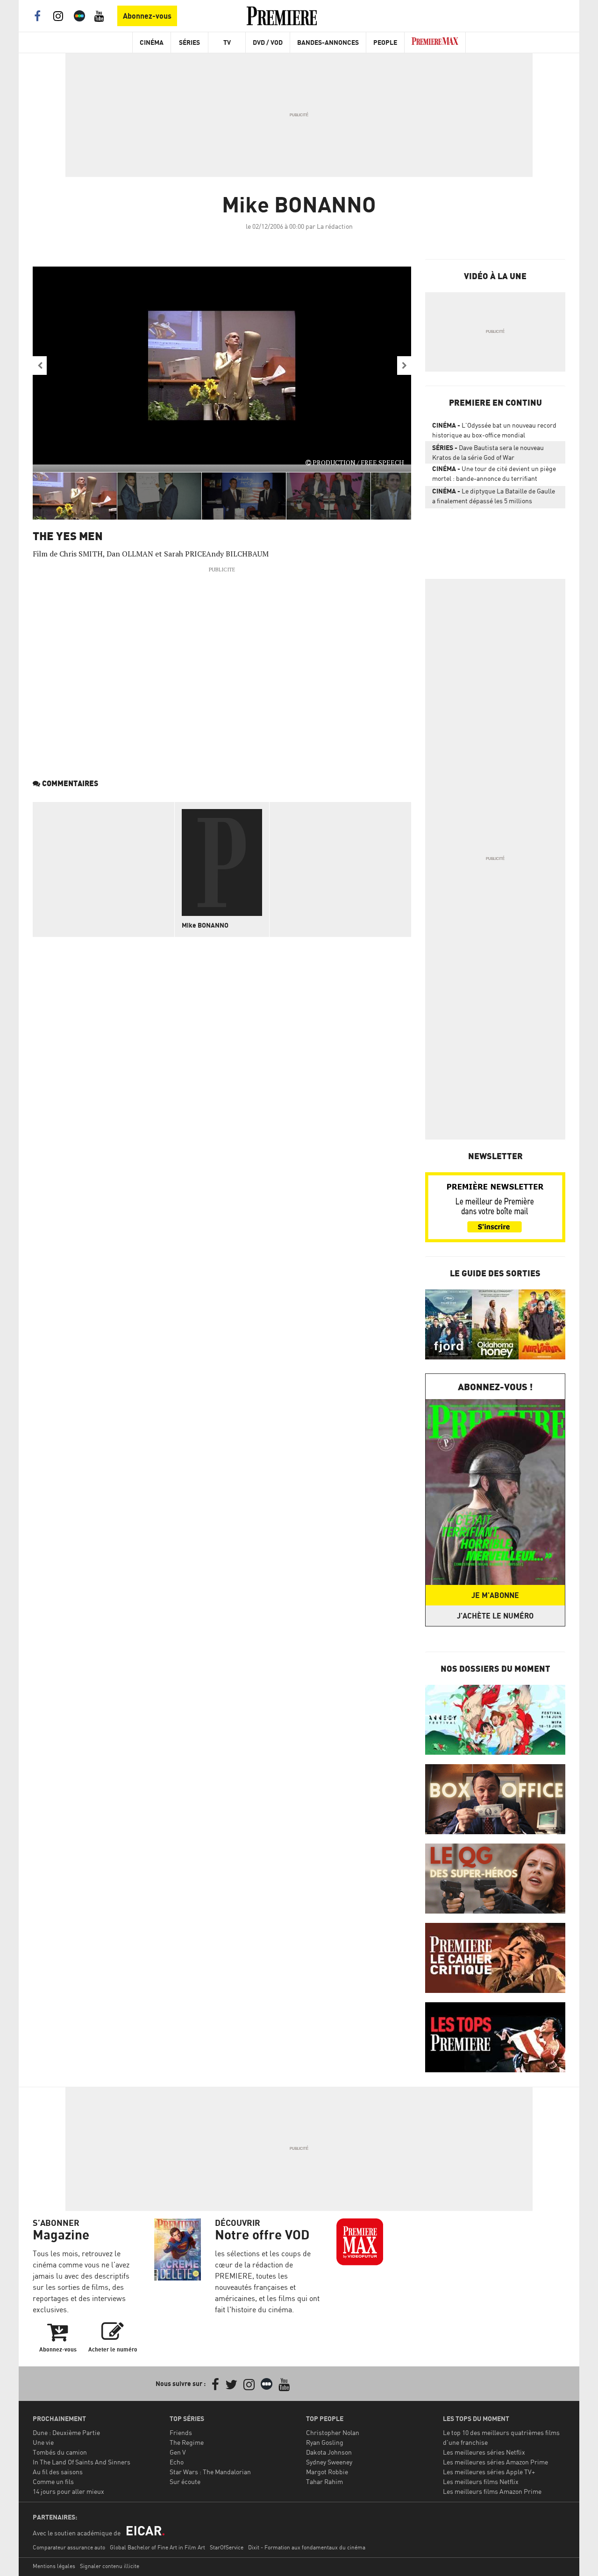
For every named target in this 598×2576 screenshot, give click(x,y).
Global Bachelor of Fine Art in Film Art (157, 2547)
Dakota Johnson (329, 2452)
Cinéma (152, 42)
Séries (189, 42)
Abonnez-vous (147, 16)
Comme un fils (53, 2481)
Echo (177, 2462)
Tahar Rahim (324, 2481)
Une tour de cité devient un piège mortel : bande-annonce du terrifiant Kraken (494, 475)
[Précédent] (40, 366)
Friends (181, 2432)
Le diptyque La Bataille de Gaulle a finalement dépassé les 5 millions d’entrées (494, 498)
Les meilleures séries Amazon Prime (495, 2462)
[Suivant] (404, 366)
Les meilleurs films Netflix (481, 2481)
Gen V (178, 2452)
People (385, 42)
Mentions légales (54, 2566)
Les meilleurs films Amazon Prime (492, 2491)
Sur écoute (185, 2481)
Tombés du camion (60, 2452)
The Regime (187, 2442)
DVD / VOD (268, 42)
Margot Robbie (327, 2472)
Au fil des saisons (58, 2472)
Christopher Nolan (333, 2432)
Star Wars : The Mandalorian (210, 2472)
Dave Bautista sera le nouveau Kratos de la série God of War (488, 452)
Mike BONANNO (205, 925)
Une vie (43, 2442)
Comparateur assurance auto (69, 2547)
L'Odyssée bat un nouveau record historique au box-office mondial (494, 430)
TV (227, 42)
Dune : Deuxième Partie (66, 2432)
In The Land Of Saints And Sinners (82, 2462)
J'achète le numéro (495, 1616)
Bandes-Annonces (328, 42)
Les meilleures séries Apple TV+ (489, 2472)
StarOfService (227, 2547)
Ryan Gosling (325, 2442)
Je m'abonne (495, 1595)
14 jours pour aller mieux (68, 2491)
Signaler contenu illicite (110, 2566)
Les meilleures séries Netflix (484, 2452)
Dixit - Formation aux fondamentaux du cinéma (307, 2547)
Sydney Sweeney (329, 2462)
